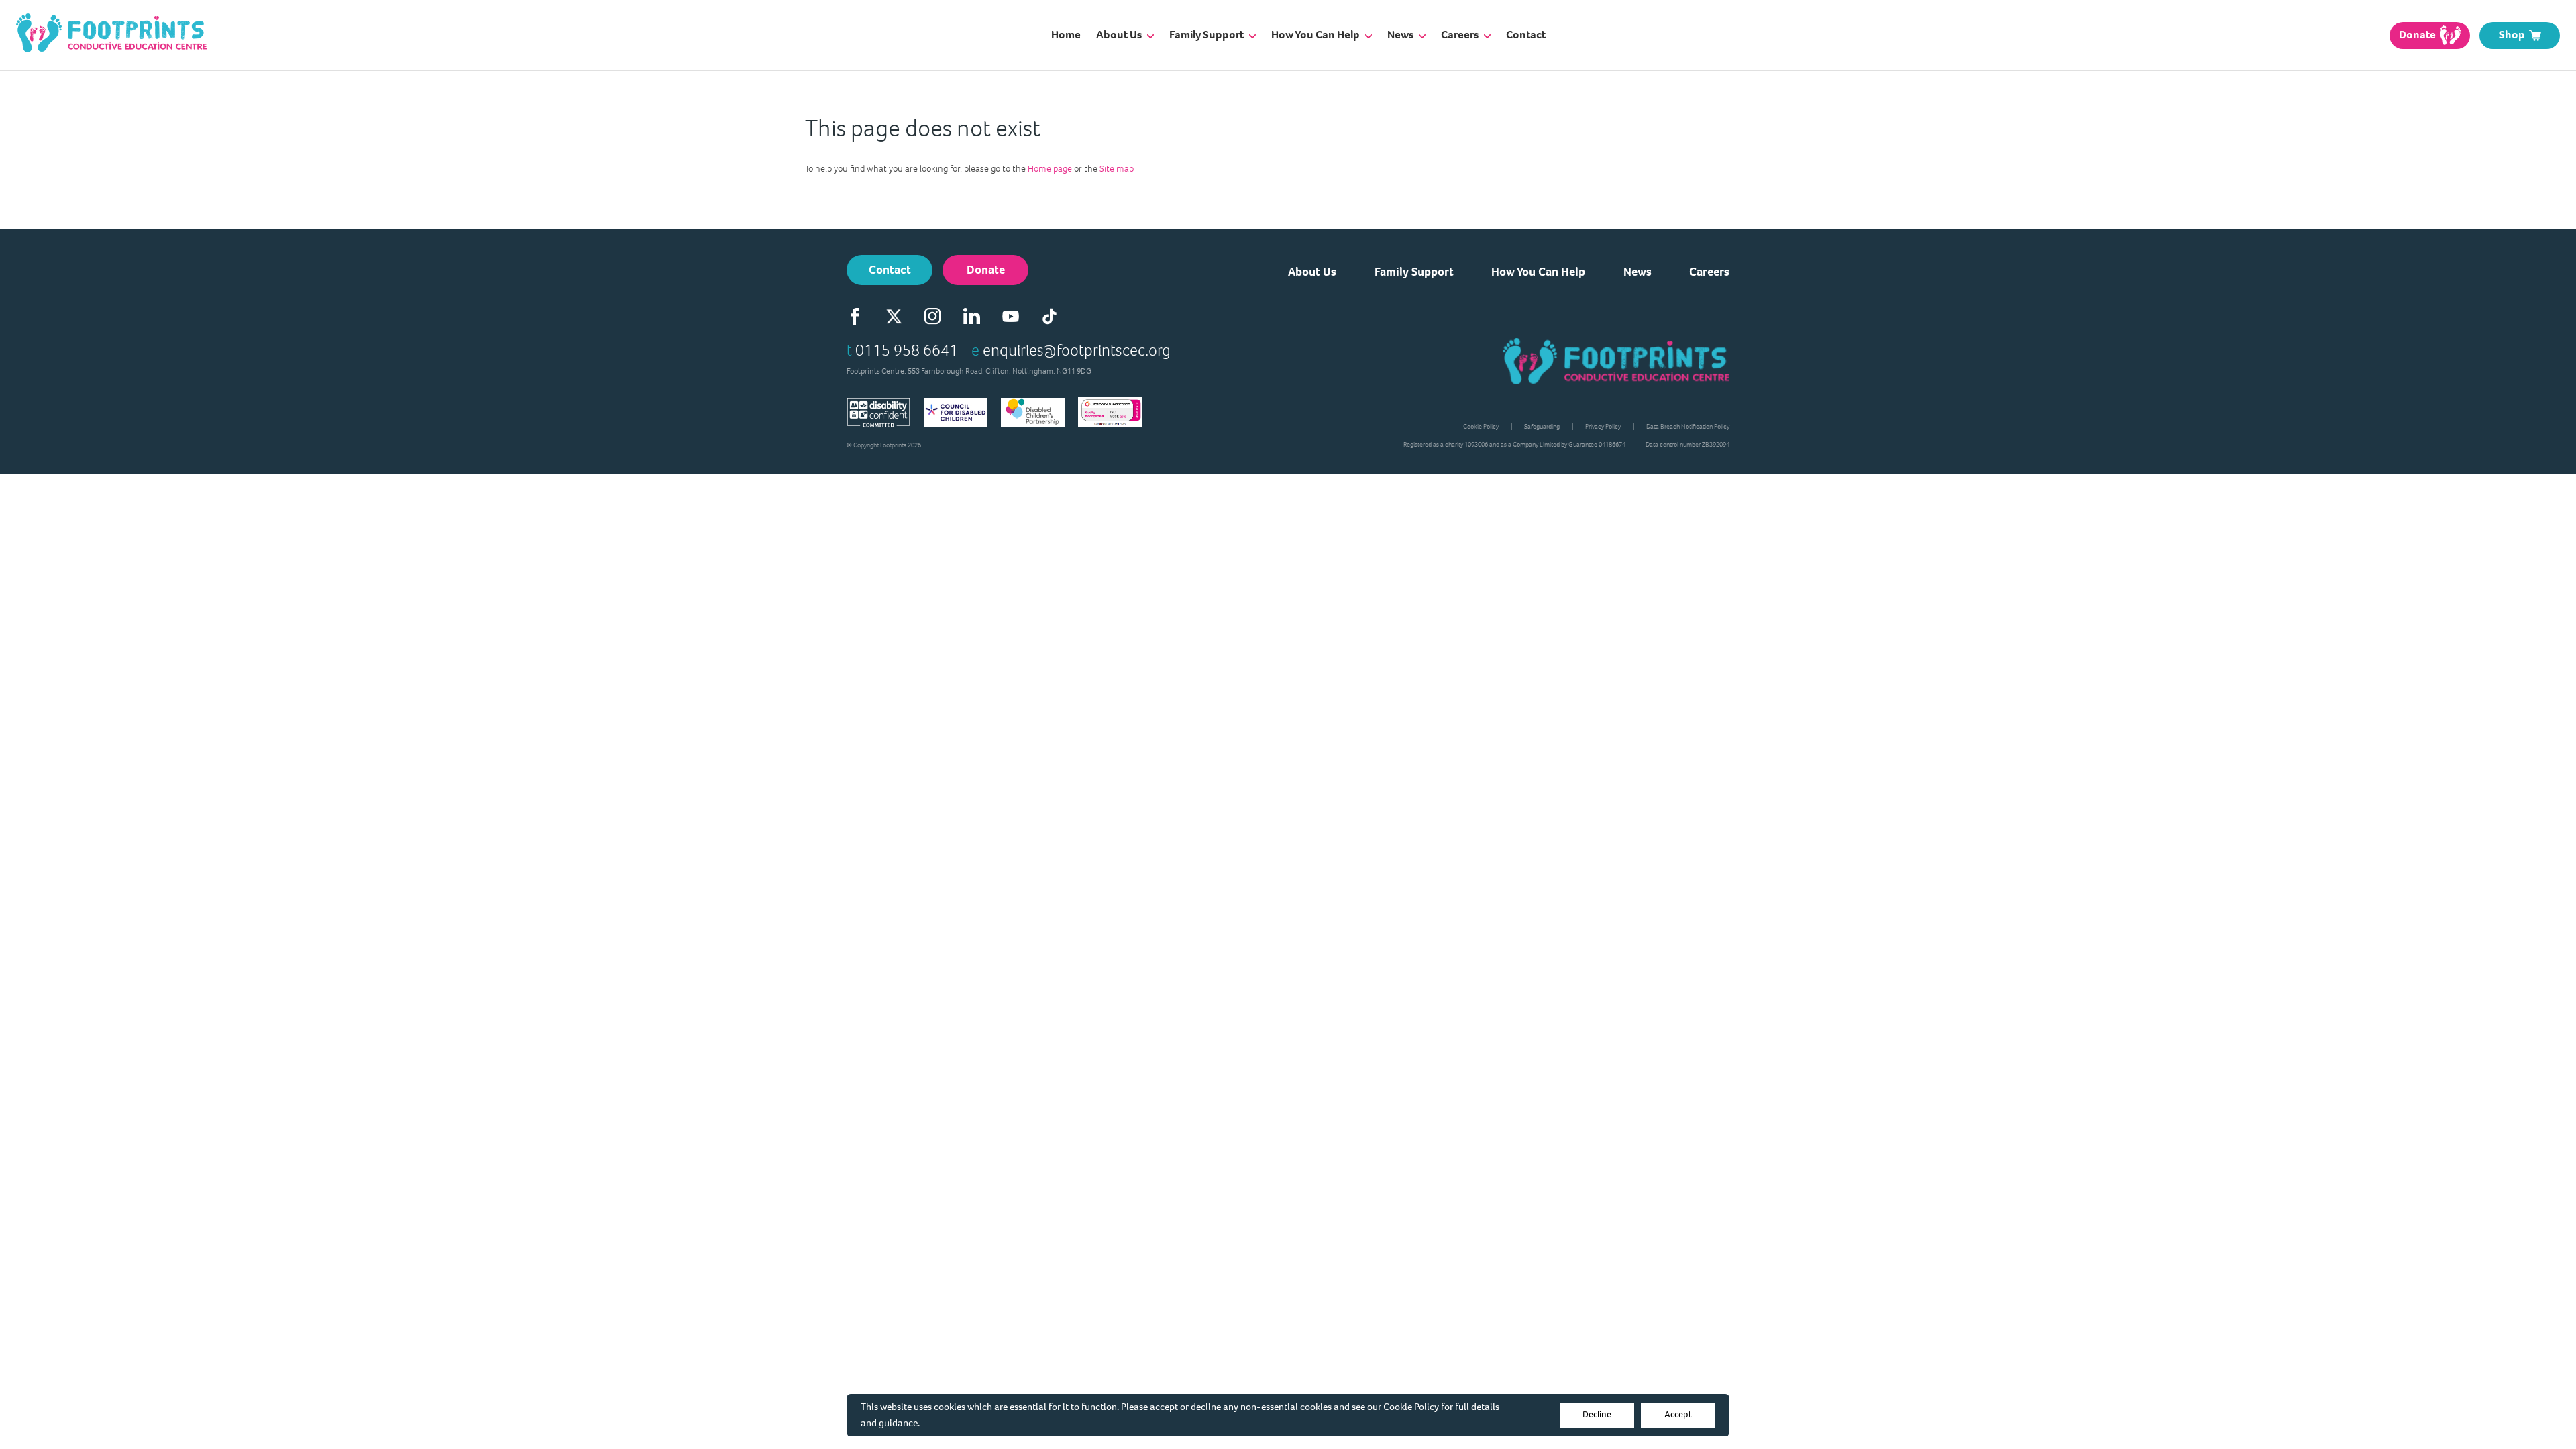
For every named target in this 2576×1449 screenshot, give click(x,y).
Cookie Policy (1411, 1407)
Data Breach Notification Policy (1688, 426)
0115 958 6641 (907, 350)
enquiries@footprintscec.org (1077, 350)
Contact (1526, 35)
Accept (1678, 1414)
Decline (1597, 1414)
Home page (1050, 169)
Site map (1117, 169)
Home (1066, 35)
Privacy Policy (1603, 426)
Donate (986, 270)
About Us (1312, 272)
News (1638, 272)
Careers (1709, 272)
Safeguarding (1542, 426)
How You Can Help (1538, 272)
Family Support (1414, 272)
